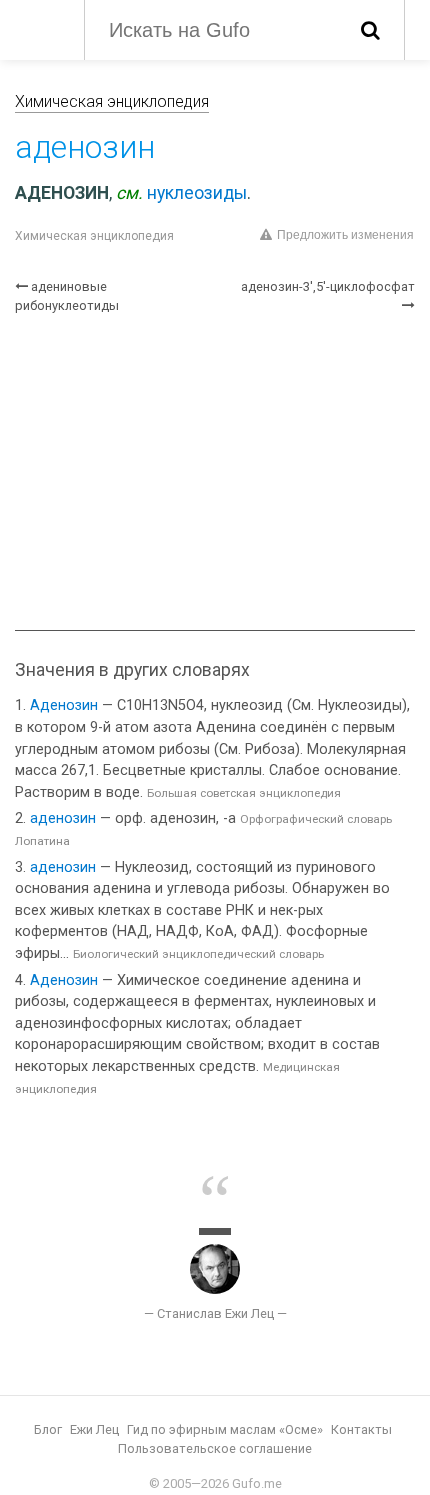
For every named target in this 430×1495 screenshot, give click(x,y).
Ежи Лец (94, 1429)
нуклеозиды (197, 193)
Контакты (361, 1429)
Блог (48, 1429)
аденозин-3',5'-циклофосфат (328, 286)
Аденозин (64, 705)
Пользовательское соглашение (215, 1448)
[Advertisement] (215, 472)
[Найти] (370, 30)
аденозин (63, 818)
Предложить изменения (345, 235)
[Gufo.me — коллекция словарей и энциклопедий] (39, 28)
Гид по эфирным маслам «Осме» (225, 1429)
